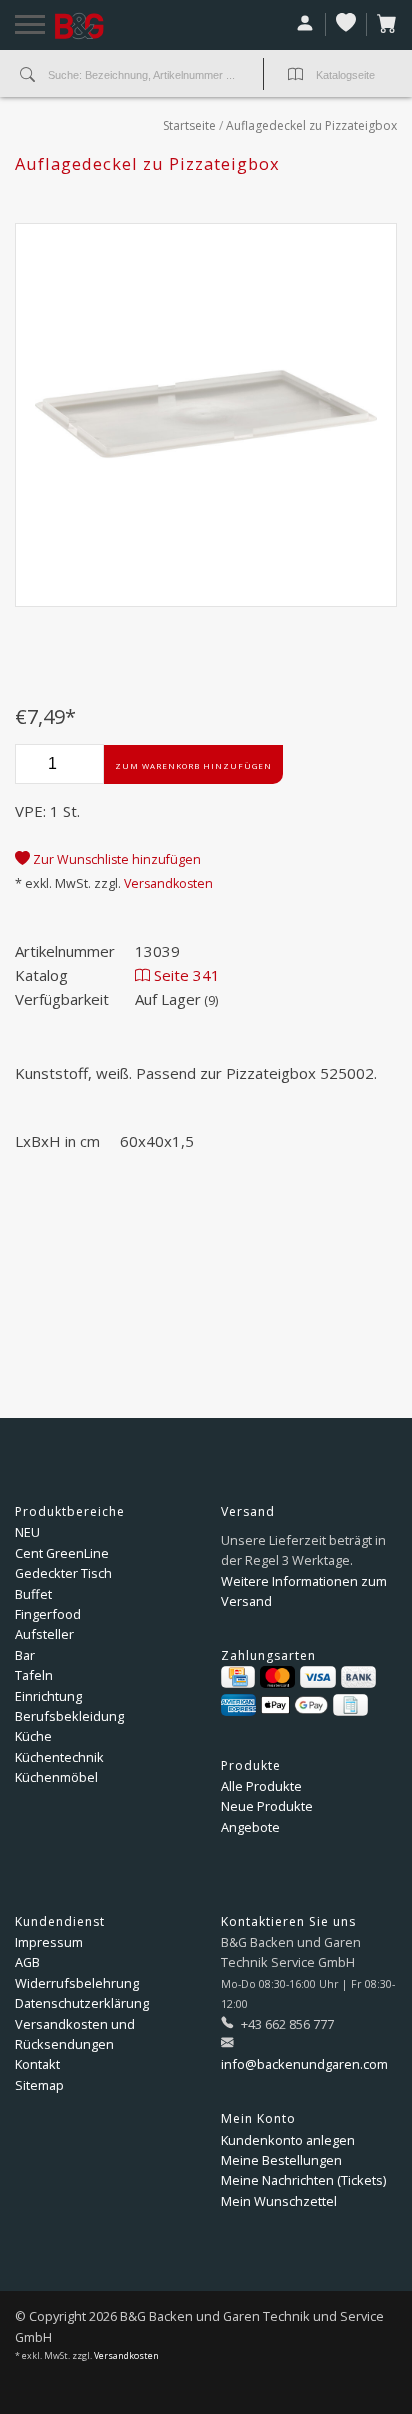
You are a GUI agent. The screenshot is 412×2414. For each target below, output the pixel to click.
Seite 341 (185, 975)
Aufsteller (44, 1634)
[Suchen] (27, 76)
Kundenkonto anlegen (288, 2140)
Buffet (33, 1594)
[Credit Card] (238, 1677)
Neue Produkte (267, 1806)
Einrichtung (48, 1696)
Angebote (250, 1827)
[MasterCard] (277, 1677)
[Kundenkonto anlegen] (305, 24)
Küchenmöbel (56, 1777)
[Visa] (317, 1677)
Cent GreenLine (62, 1553)
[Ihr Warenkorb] (382, 24)
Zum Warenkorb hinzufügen (193, 766)
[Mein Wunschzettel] (346, 24)
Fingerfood (48, 1614)
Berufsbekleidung (69, 1716)
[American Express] (238, 1705)
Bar (25, 1655)
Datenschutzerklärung (82, 2003)
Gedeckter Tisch (63, 1573)
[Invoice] (350, 1705)
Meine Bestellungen (281, 2160)
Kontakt (37, 2064)
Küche (33, 1736)
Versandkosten (168, 883)
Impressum (49, 1942)
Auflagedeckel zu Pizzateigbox (311, 125)
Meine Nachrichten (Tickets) (303, 2180)
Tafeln (34, 1675)
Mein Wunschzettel (279, 2201)
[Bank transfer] (358, 1677)
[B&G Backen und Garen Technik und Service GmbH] (104, 26)
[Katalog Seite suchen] (295, 76)
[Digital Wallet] (294, 1705)
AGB (27, 1962)
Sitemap (39, 2085)
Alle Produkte (261, 1786)
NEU (27, 1532)
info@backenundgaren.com (304, 2064)
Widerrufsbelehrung (77, 1983)
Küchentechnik (59, 1757)
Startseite (189, 125)
